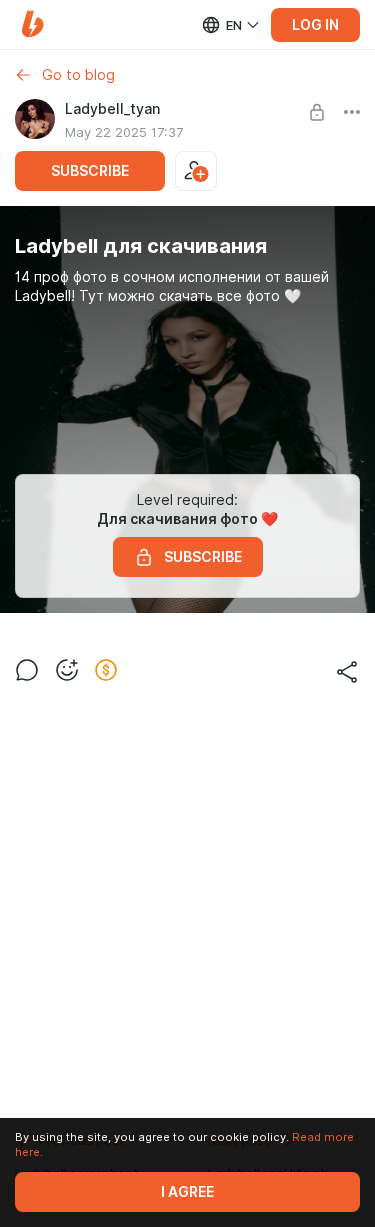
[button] (32, 24)
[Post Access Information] (317, 112)
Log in (315, 25)
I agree (187, 1192)
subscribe (90, 171)
